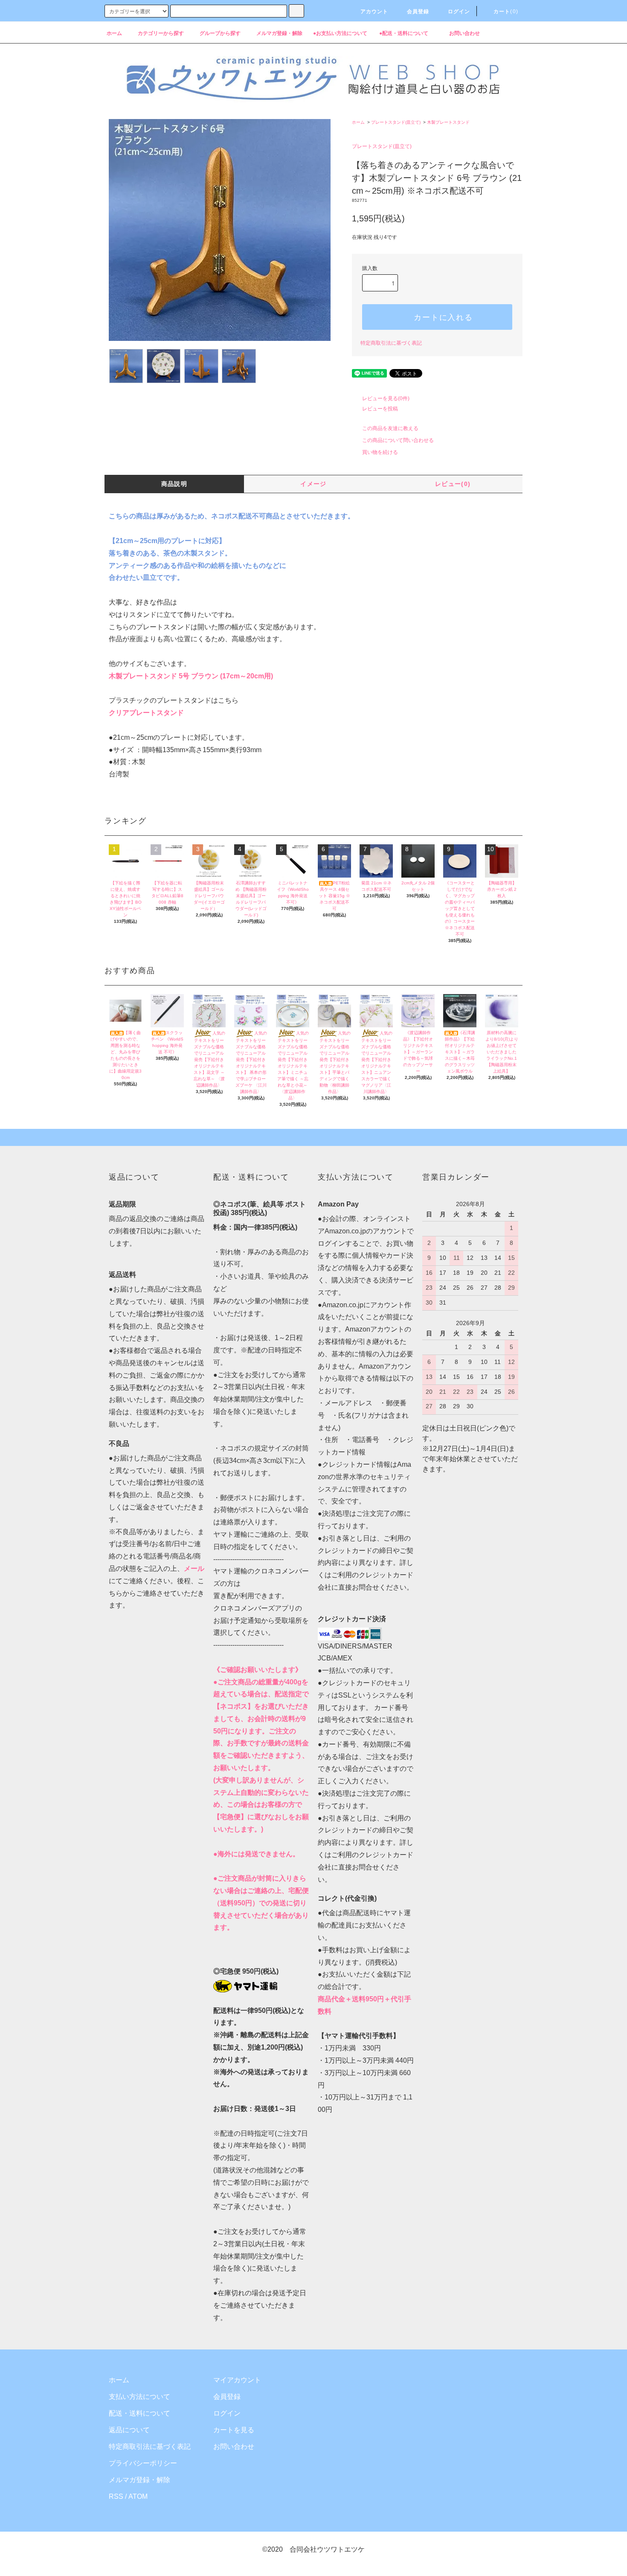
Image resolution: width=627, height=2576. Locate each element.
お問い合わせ (234, 2447)
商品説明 (174, 484)
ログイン (227, 2413)
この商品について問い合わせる (398, 440)
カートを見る (234, 2430)
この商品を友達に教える (390, 428)
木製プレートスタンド (448, 122)
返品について (129, 2430)
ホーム (358, 122)
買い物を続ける (380, 452)
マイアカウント (237, 2380)
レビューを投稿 (380, 409)
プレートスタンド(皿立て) (396, 122)
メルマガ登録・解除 (139, 2480)
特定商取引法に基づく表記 (391, 343)
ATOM (138, 2496)
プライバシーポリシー (143, 2463)
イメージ (313, 484)
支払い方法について (139, 2397)
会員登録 (227, 2397)
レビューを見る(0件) (386, 398)
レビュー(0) (453, 484)
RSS (116, 2496)
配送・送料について (139, 2413)
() (506, 12)
